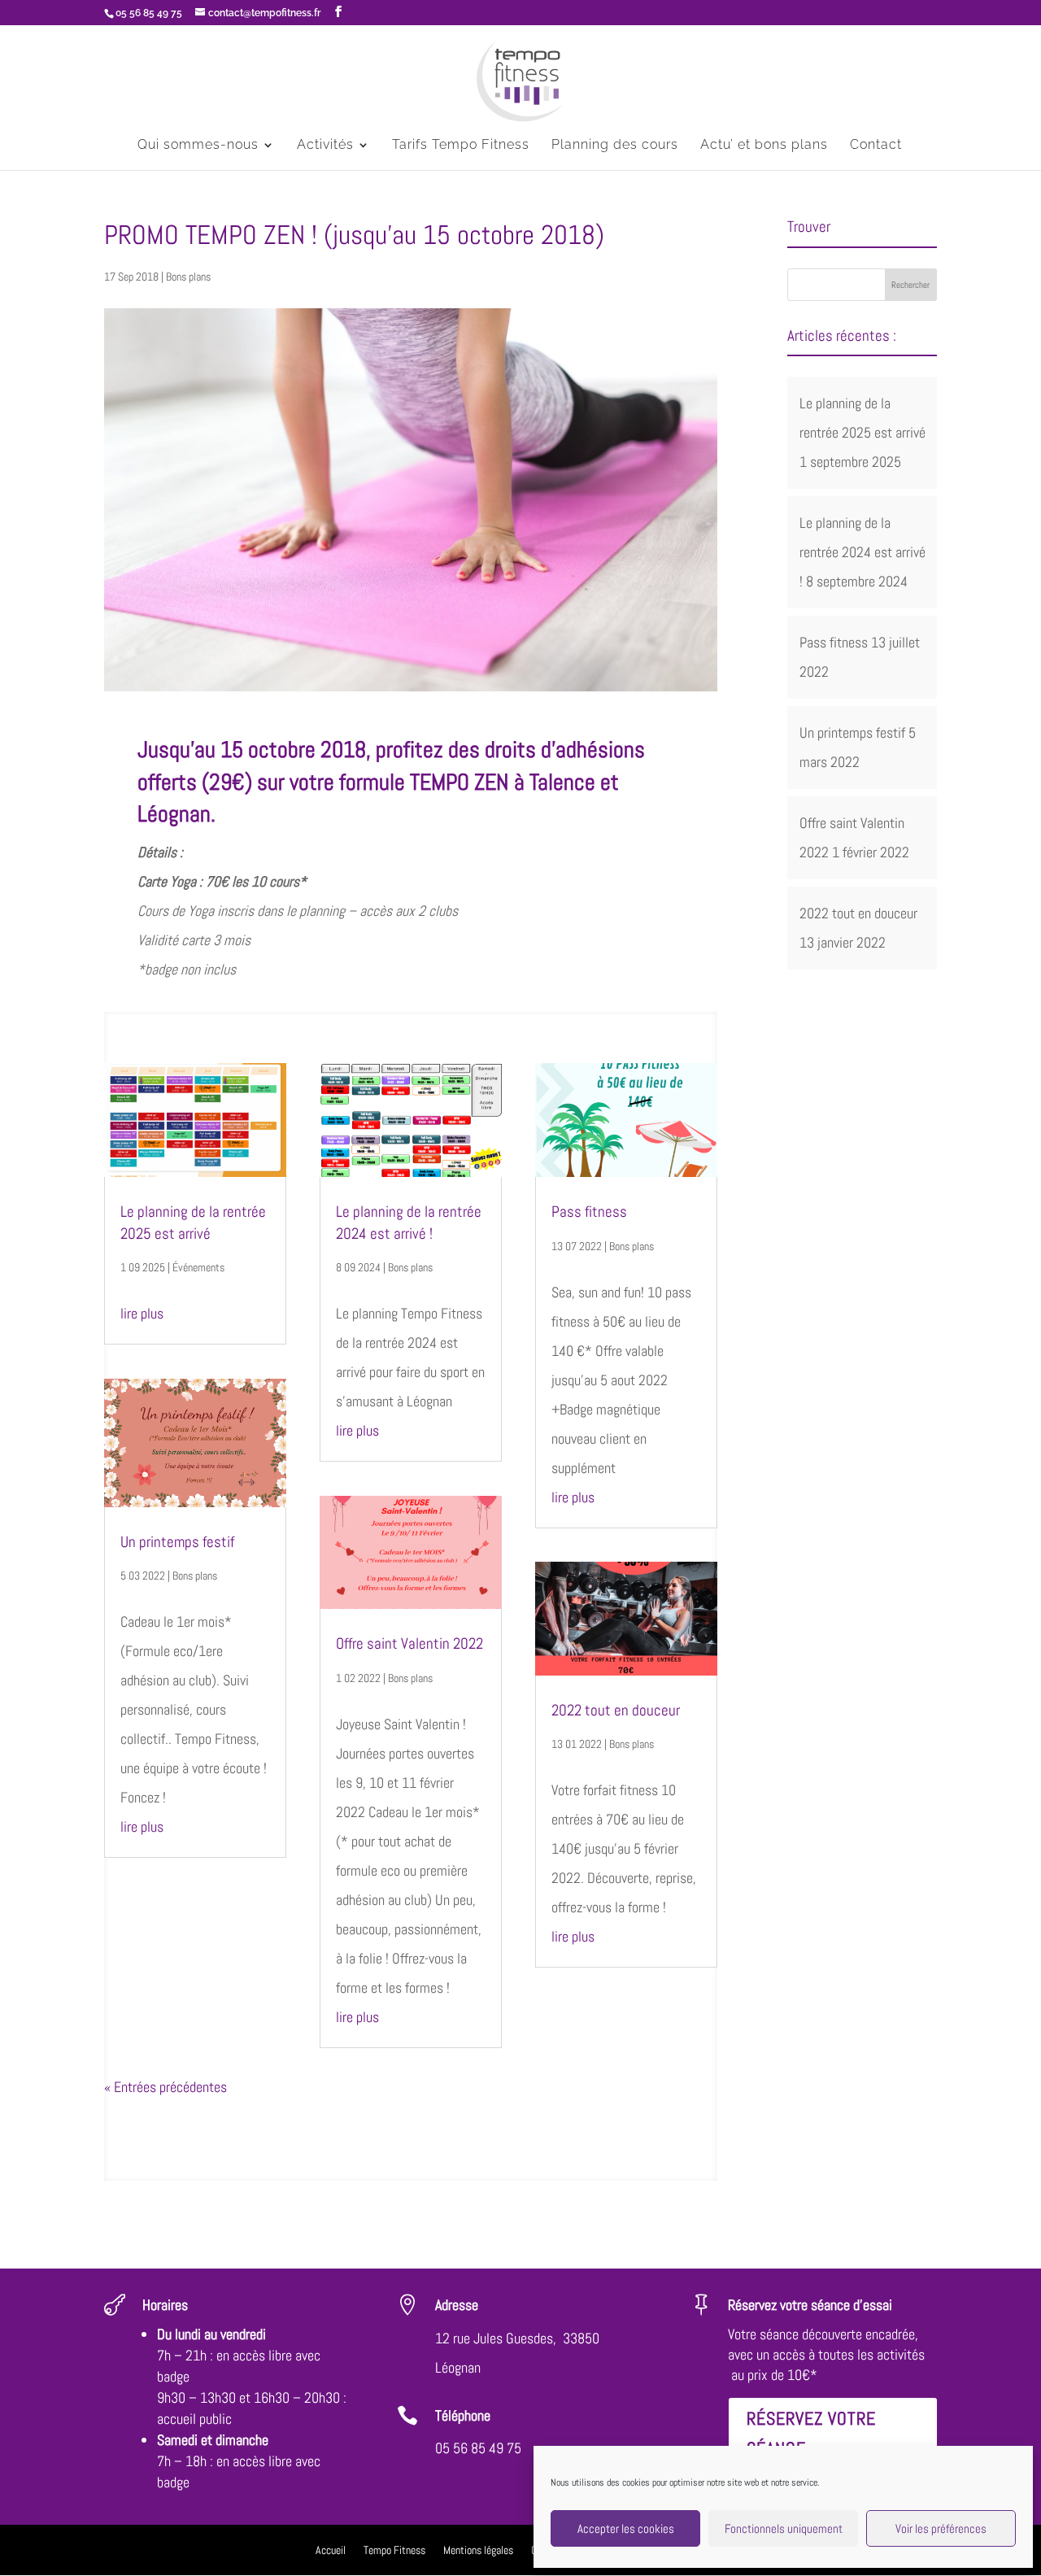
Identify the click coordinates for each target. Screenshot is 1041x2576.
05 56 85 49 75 (478, 2448)
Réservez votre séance (811, 2433)
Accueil (331, 2551)
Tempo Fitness (394, 2551)
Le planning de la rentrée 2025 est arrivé (193, 1223)
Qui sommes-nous (198, 146)
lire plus (142, 1313)
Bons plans (188, 277)
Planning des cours (615, 146)
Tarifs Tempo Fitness (461, 146)
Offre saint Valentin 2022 (409, 1643)
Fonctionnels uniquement (784, 2528)
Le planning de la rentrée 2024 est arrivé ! (409, 1223)
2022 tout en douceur (616, 1710)
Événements (198, 1267)
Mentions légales (478, 2551)
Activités (325, 146)
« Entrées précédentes (166, 2087)
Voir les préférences (941, 2528)
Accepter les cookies (626, 2528)
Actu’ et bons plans (764, 146)
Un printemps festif (177, 1542)
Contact (876, 146)
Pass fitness (589, 1212)
